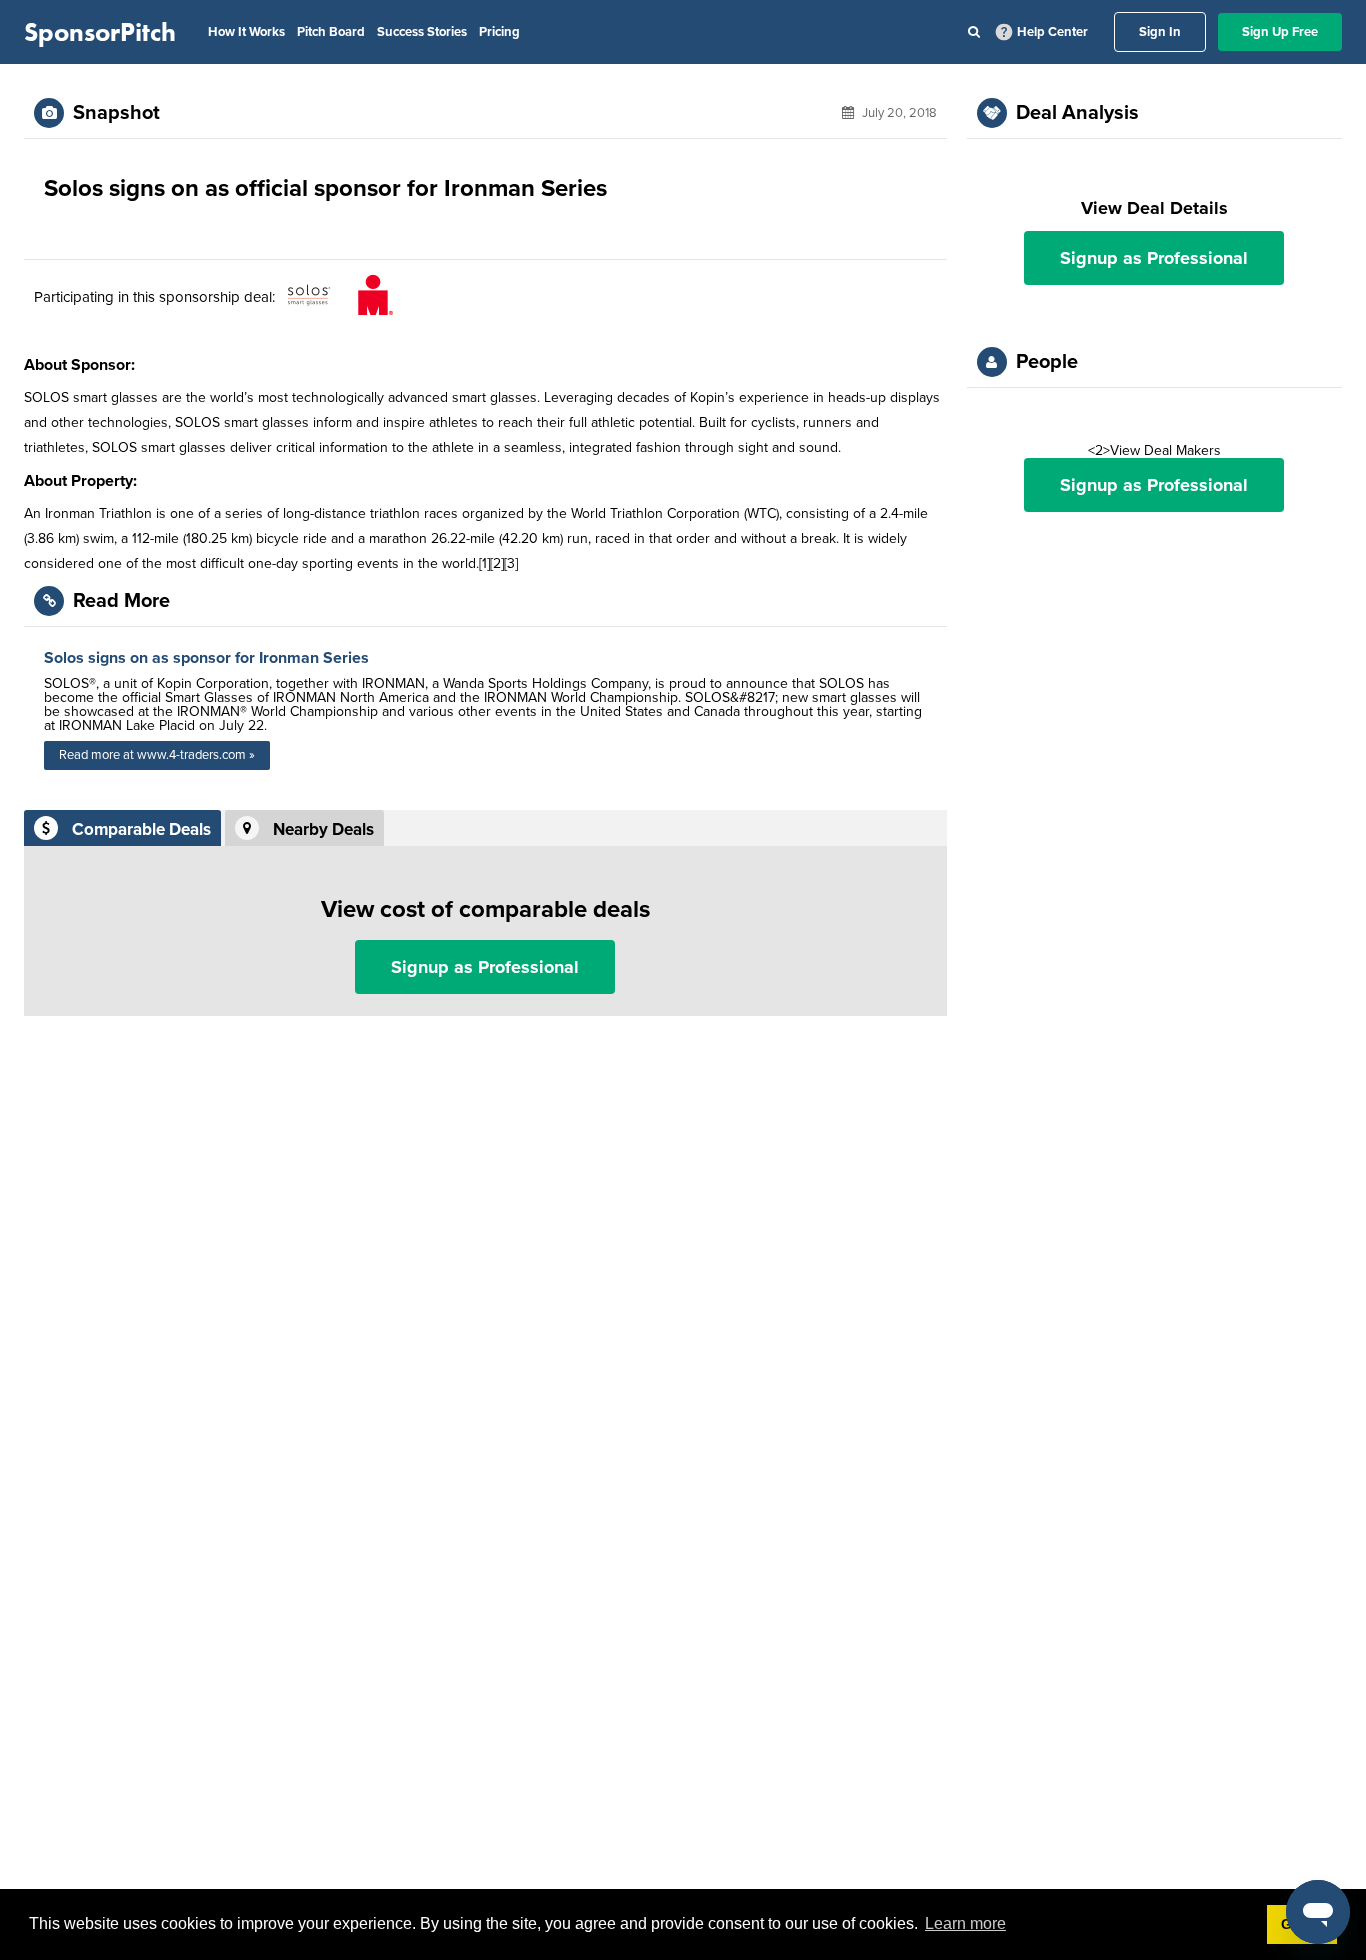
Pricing (499, 32)
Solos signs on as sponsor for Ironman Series (206, 658)
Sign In (1160, 32)
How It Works (246, 32)
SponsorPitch (100, 32)
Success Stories (422, 32)
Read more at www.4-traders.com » (157, 755)
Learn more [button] (965, 1923)
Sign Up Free (1280, 32)
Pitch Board (331, 32)
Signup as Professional (485, 967)
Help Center (1052, 32)
